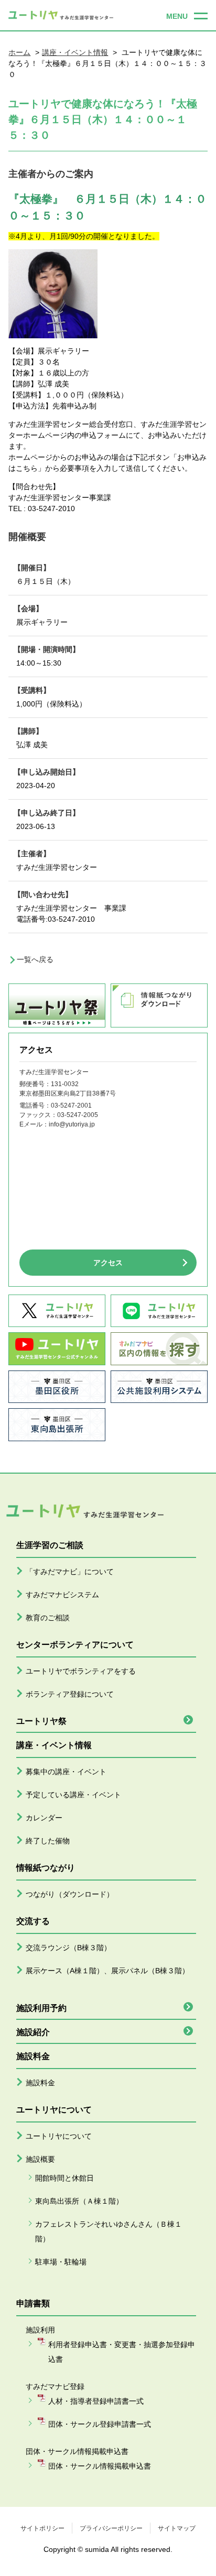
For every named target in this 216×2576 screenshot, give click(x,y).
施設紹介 (33, 2032)
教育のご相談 (48, 1618)
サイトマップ (177, 2528)
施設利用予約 (41, 2008)
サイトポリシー (42, 2528)
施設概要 (40, 2159)
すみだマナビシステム (62, 1595)
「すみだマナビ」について (70, 1572)
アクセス (108, 1263)
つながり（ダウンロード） (70, 1894)
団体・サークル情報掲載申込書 (100, 2466)
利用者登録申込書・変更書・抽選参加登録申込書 (122, 2352)
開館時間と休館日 (64, 2178)
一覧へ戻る (35, 959)
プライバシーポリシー (111, 2528)
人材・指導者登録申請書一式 (96, 2401)
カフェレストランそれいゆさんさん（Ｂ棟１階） (109, 2231)
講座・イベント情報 (75, 52)
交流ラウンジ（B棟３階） (68, 1948)
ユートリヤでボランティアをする (81, 1671)
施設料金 (40, 2083)
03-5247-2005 (78, 1115)
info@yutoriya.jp (72, 1124)
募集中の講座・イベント (66, 1772)
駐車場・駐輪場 (61, 2262)
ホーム (19, 52)
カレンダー (44, 1818)
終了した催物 (48, 1841)
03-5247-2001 (71, 1105)
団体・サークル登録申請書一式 (100, 2424)
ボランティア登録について (70, 1694)
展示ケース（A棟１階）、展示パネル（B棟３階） (107, 1971)
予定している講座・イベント (73, 1795)
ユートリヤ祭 (41, 1721)
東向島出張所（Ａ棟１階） (79, 2201)
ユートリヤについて (59, 2136)
